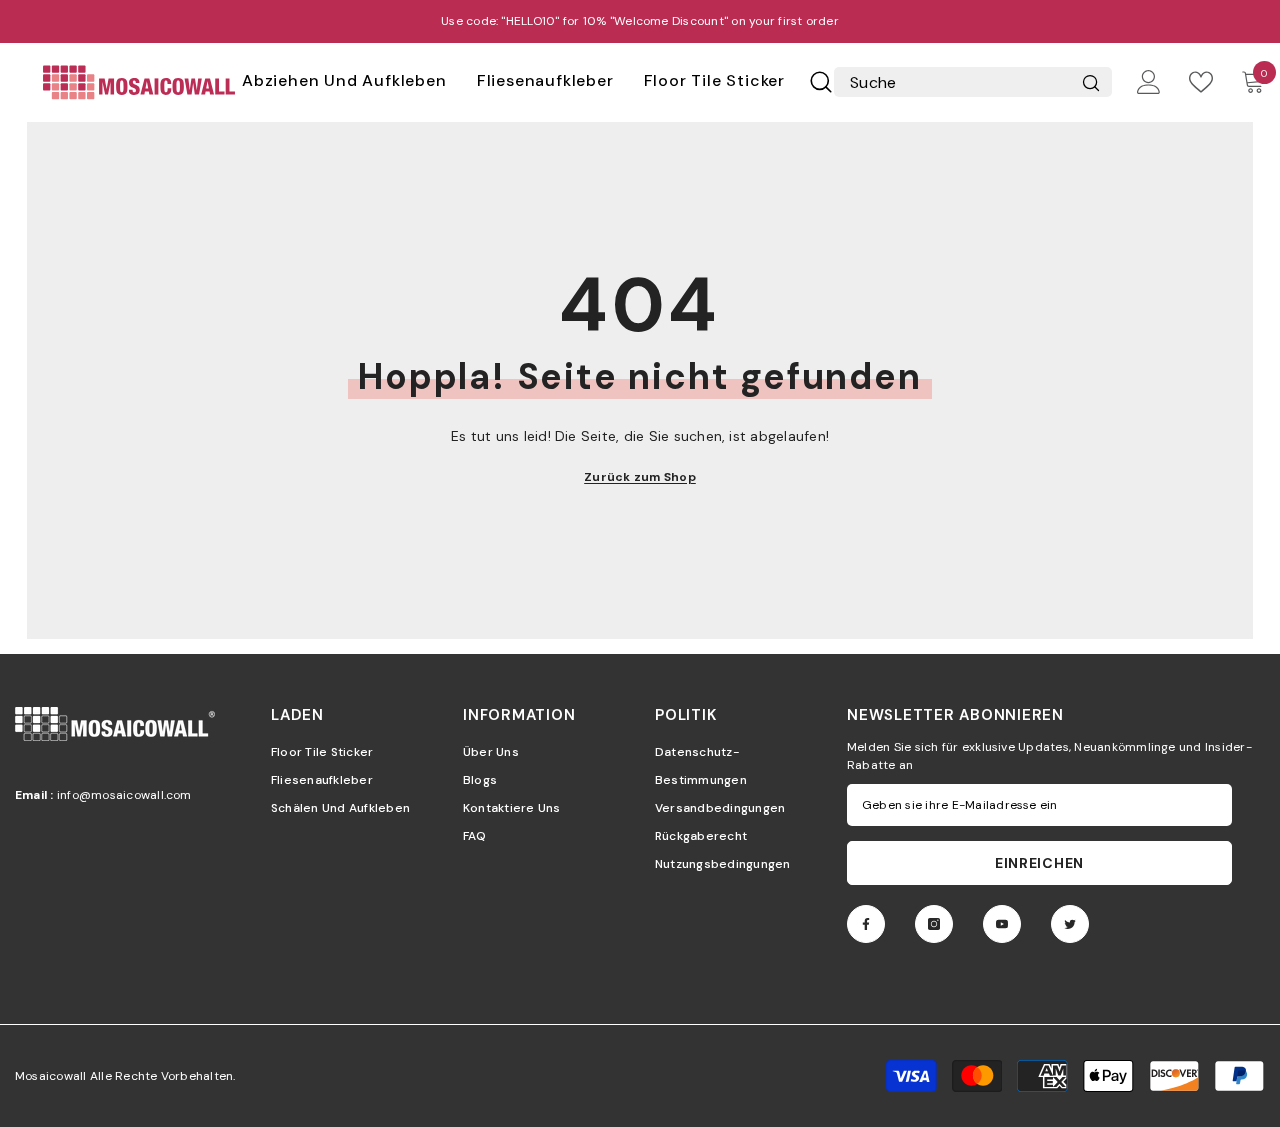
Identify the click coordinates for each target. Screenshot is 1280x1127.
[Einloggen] (1149, 82)
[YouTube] (1002, 924)
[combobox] (948, 82)
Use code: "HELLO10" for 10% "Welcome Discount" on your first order (640, 21)
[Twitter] (1070, 924)
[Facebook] (866, 924)
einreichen (1039, 863)
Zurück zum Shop (640, 477)
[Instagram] (934, 924)
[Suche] (821, 82)
